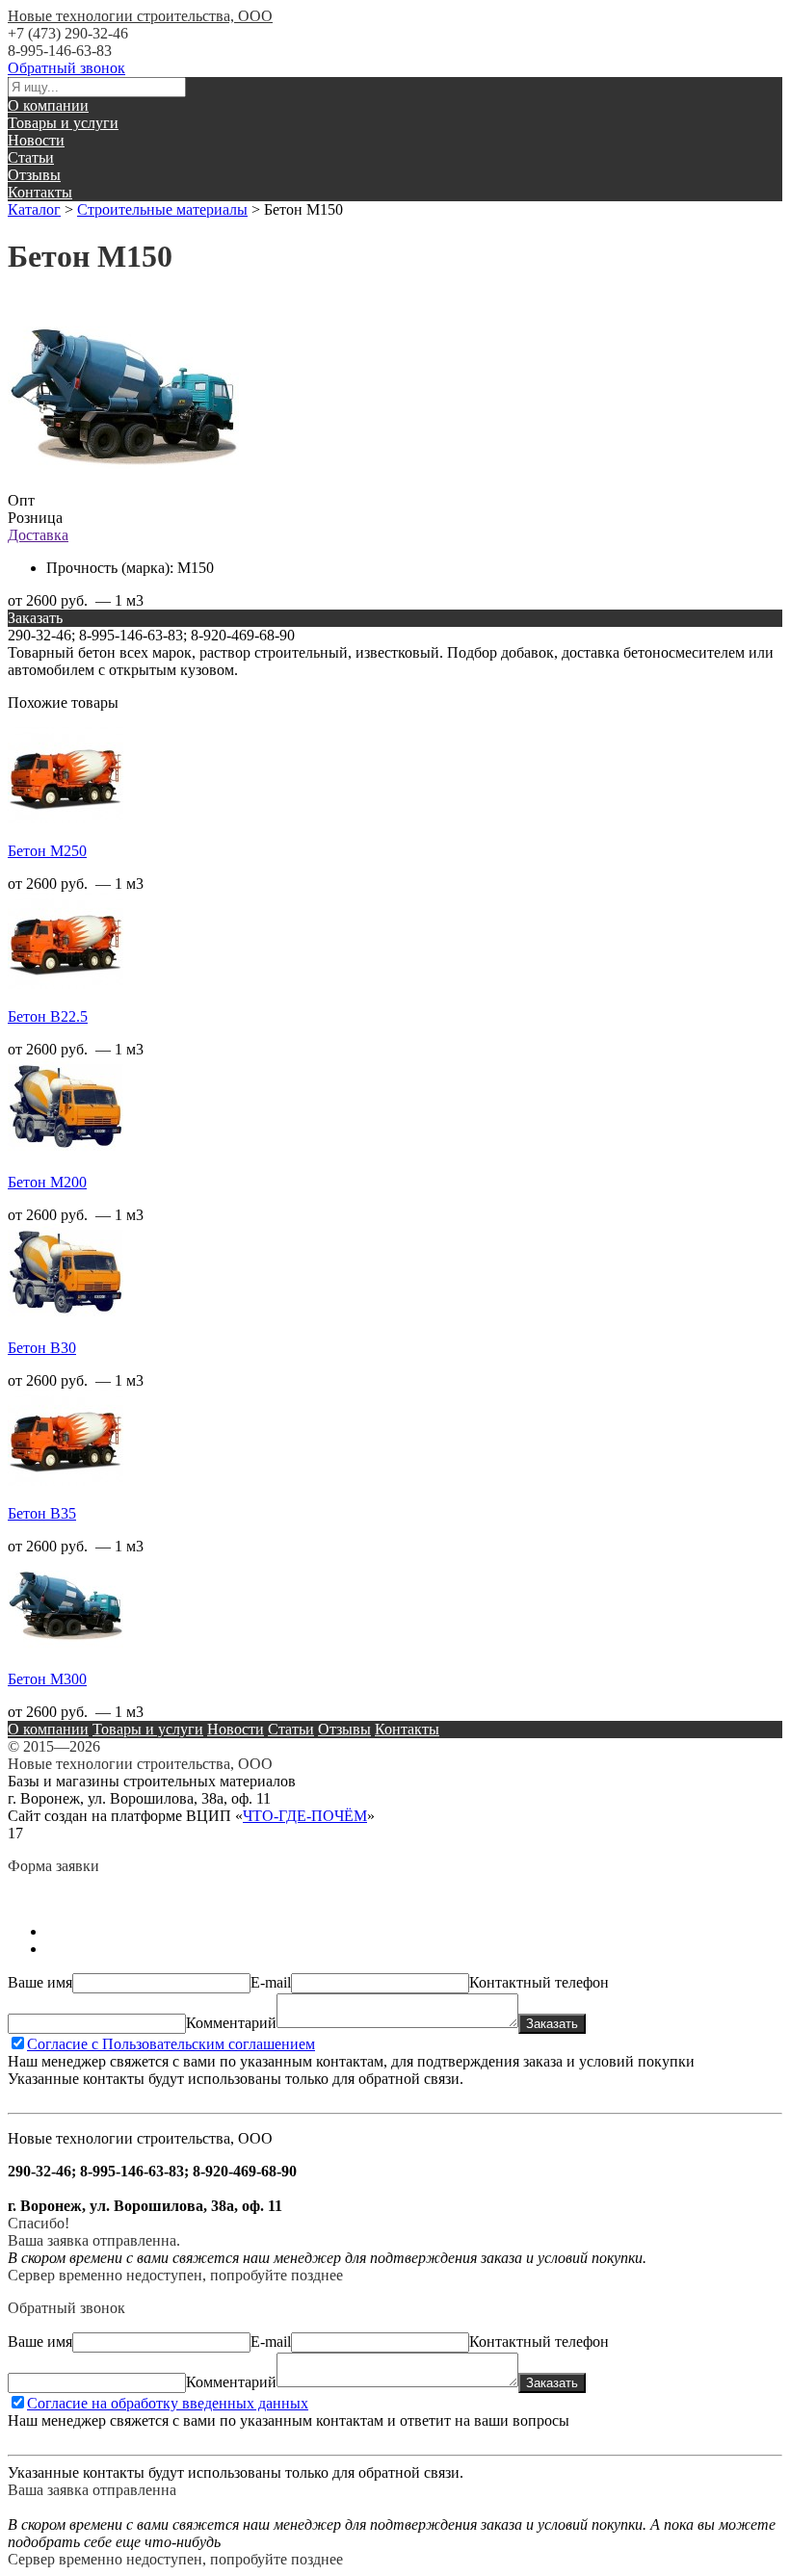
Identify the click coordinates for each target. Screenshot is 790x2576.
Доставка (38, 535)
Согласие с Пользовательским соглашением (171, 2044)
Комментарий (231, 2023)
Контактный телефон (539, 1982)
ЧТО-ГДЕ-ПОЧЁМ (305, 1816)
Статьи (31, 157)
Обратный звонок (66, 68)
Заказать (552, 2024)
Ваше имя (40, 1982)
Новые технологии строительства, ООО (140, 16)
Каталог (34, 209)
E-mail (271, 1982)
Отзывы (34, 175)
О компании (48, 105)
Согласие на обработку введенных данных (168, 2403)
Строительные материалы (162, 209)
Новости (36, 140)
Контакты (40, 192)
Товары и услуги (63, 123)
